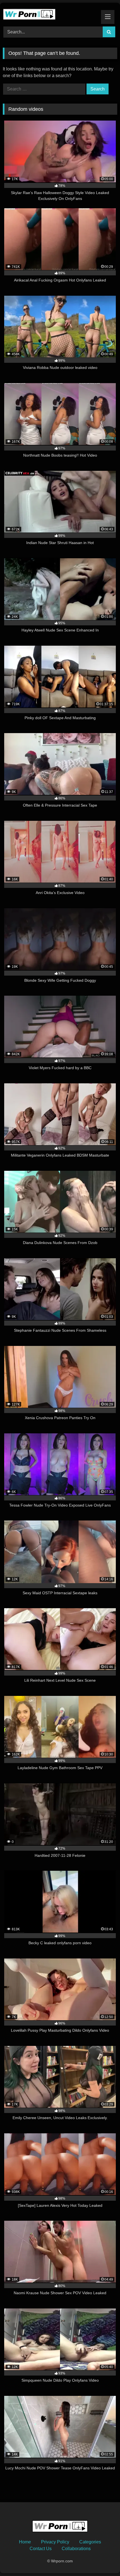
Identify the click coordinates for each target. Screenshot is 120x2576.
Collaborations (76, 2549)
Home (25, 2542)
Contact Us (41, 2549)
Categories (90, 2542)
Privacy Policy (55, 2542)
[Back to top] (103, 2559)
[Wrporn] (49, 14)
